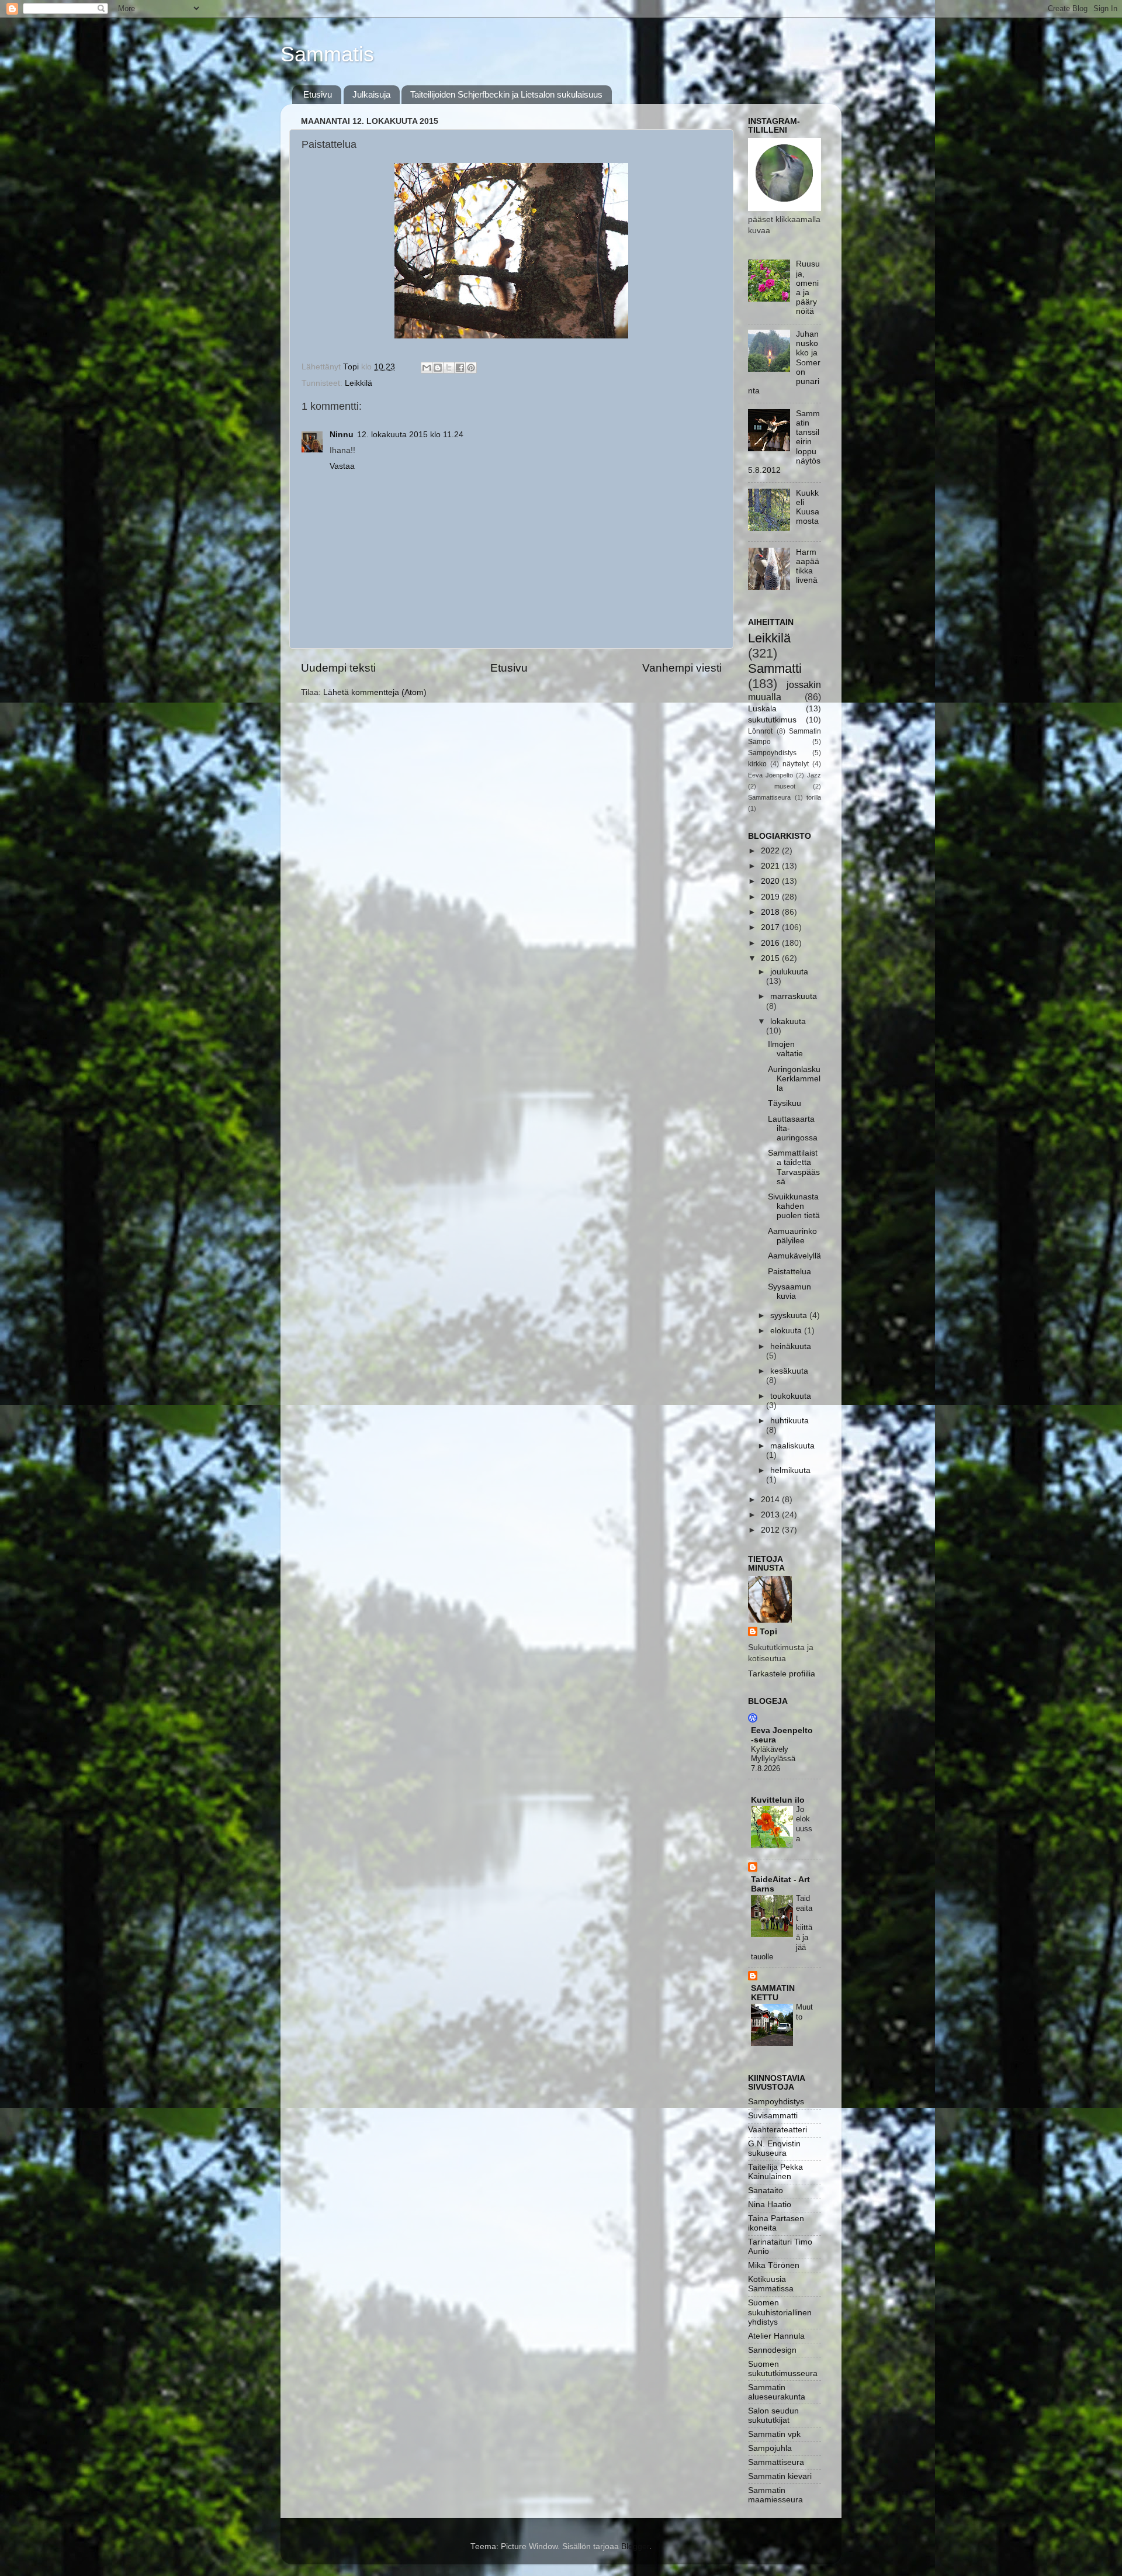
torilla (814, 797)
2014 (771, 1500)
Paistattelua (789, 1272)
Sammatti (775, 668)
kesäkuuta (789, 1371)
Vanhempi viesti (682, 668)
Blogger (635, 2546)
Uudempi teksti (338, 668)
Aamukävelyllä (794, 1256)
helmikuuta (790, 1470)
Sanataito (766, 2191)
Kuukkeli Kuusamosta (808, 507)
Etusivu (318, 94)
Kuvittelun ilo (778, 1800)
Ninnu (342, 435)
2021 (771, 866)
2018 (771, 912)
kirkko (757, 764)
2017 (771, 927)
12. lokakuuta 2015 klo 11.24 (410, 435)
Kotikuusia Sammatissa (771, 2284)
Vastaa (342, 466)
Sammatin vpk (774, 2434)
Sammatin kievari (780, 2476)
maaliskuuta (792, 1446)
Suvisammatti (773, 2116)
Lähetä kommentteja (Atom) (375, 692)
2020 (771, 881)
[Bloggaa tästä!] (438, 368)
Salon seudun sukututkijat (773, 2416)
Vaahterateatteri (778, 2130)
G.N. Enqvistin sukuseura (774, 2148)
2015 (771, 958)
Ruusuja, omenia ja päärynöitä (808, 288)
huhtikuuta (789, 1421)
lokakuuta (788, 1021)
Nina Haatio (770, 2205)
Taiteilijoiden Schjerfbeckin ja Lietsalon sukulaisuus (506, 94)
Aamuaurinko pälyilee (792, 1236)
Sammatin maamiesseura (775, 2495)
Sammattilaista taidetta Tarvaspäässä (794, 1167)
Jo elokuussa (804, 1824)
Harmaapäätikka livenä (808, 566)
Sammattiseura (769, 797)
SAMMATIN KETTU (773, 1993)
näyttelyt (796, 764)
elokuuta (787, 1331)
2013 (771, 1515)
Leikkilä (359, 383)
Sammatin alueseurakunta (777, 2392)
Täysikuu (785, 1103)
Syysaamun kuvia (789, 1292)
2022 (771, 851)
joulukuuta (789, 972)
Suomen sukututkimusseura (783, 2369)
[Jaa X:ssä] (449, 368)
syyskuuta (790, 1315)
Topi (768, 1632)
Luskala (762, 709)
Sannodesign (772, 2350)
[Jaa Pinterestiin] (471, 368)
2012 (771, 1530)
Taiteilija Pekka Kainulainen (775, 2172)
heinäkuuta (791, 1346)
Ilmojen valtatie (785, 1049)
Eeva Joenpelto (770, 775)
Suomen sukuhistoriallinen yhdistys (780, 2312)
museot (785, 786)
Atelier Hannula (776, 2336)
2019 (771, 897)
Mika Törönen (774, 2265)
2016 (771, 943)
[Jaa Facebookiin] (460, 368)
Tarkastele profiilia (782, 1674)
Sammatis (327, 54)
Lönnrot (760, 731)
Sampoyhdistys (772, 753)
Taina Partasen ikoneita (776, 2223)
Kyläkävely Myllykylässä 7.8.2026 (773, 1759)
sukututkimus (772, 720)
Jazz (814, 775)
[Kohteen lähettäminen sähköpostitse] (427, 368)
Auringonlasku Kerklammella (794, 1079)
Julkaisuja (371, 94)
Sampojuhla (770, 2448)
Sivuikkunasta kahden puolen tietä (794, 1206)
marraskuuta (794, 996)
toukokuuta (791, 1396)
